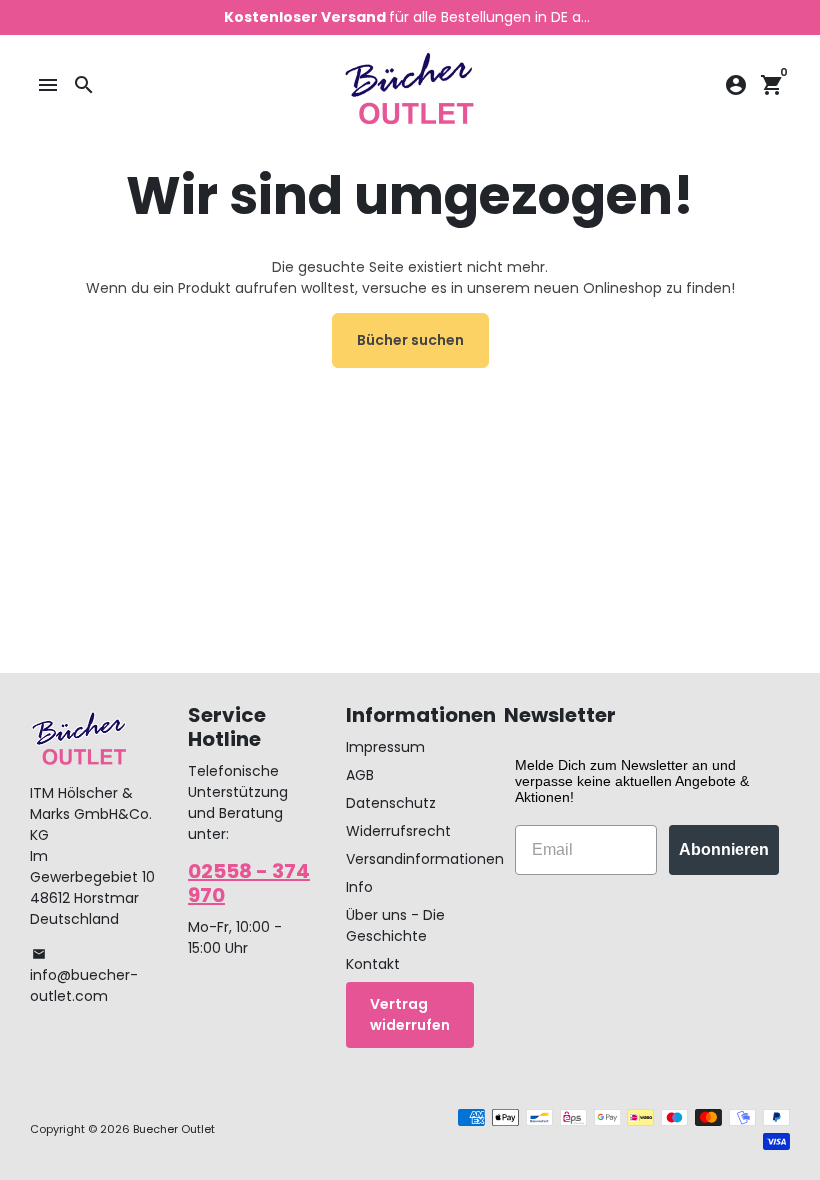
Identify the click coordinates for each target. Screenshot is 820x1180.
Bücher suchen (410, 340)
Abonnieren (724, 849)
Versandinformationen (425, 859)
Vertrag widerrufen (410, 1014)
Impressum (385, 747)
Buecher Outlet (174, 1129)
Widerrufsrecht (398, 831)
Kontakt (373, 964)
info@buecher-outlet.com (84, 976)
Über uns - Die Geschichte (395, 925)
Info (359, 887)
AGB (360, 775)
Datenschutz (391, 803)
